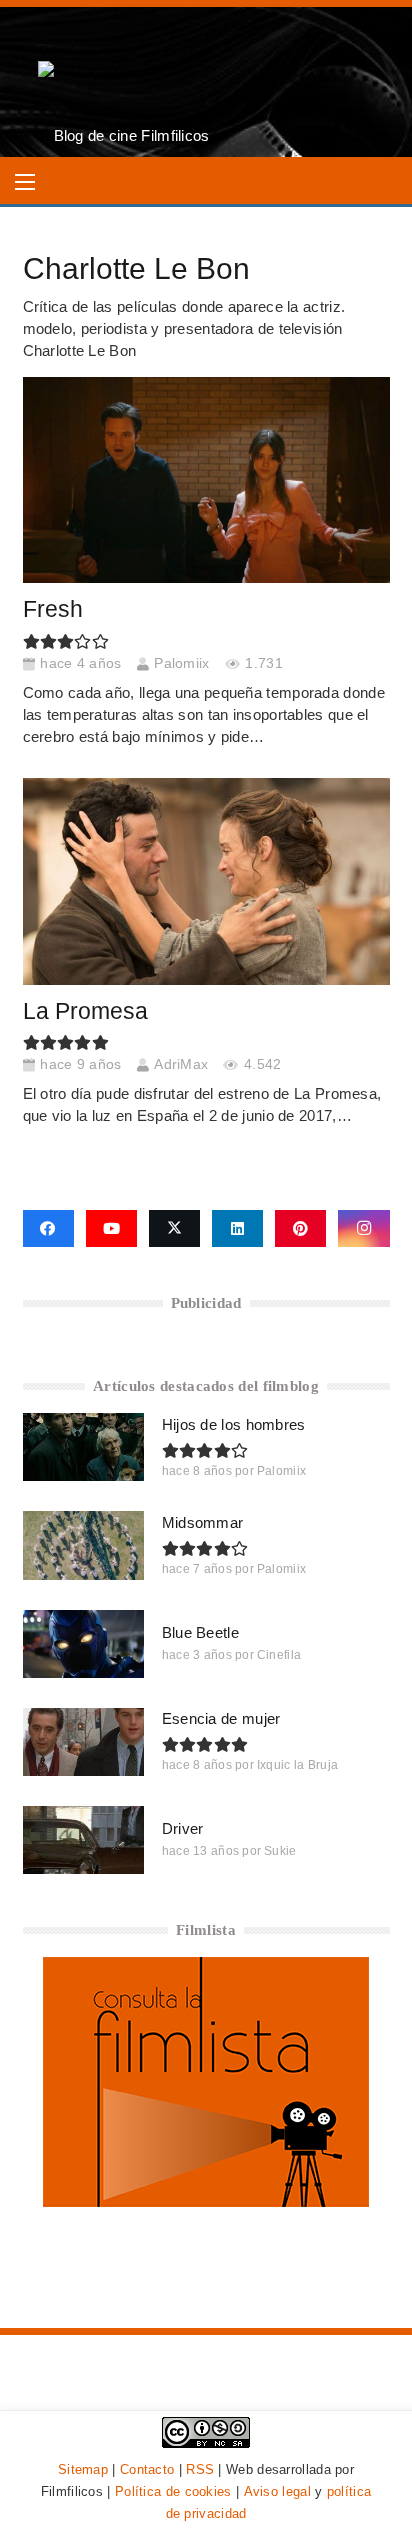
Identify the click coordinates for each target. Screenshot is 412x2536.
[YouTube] (111, 1229)
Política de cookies (173, 2491)
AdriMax (181, 1064)
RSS (200, 2469)
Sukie (280, 1851)
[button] (25, 182)
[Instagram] (363, 1229)
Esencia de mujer (221, 1718)
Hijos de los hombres (234, 1424)
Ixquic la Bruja (298, 1765)
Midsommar (203, 1522)
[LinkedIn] (237, 1229)
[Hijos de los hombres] (83, 1447)
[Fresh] (206, 480)
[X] (174, 1229)
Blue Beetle (200, 1632)
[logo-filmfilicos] (124, 82)
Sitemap (83, 2469)
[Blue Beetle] (83, 1644)
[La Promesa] (206, 881)
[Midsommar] (83, 1545)
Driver (183, 1828)
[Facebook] (48, 1229)
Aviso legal (277, 2491)
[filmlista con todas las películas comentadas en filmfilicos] (206, 2201)
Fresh (53, 609)
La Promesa (85, 1011)
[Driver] (83, 1840)
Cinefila (279, 1655)
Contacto (147, 2469)
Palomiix (181, 663)
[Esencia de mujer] (83, 1742)
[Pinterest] (300, 1229)
